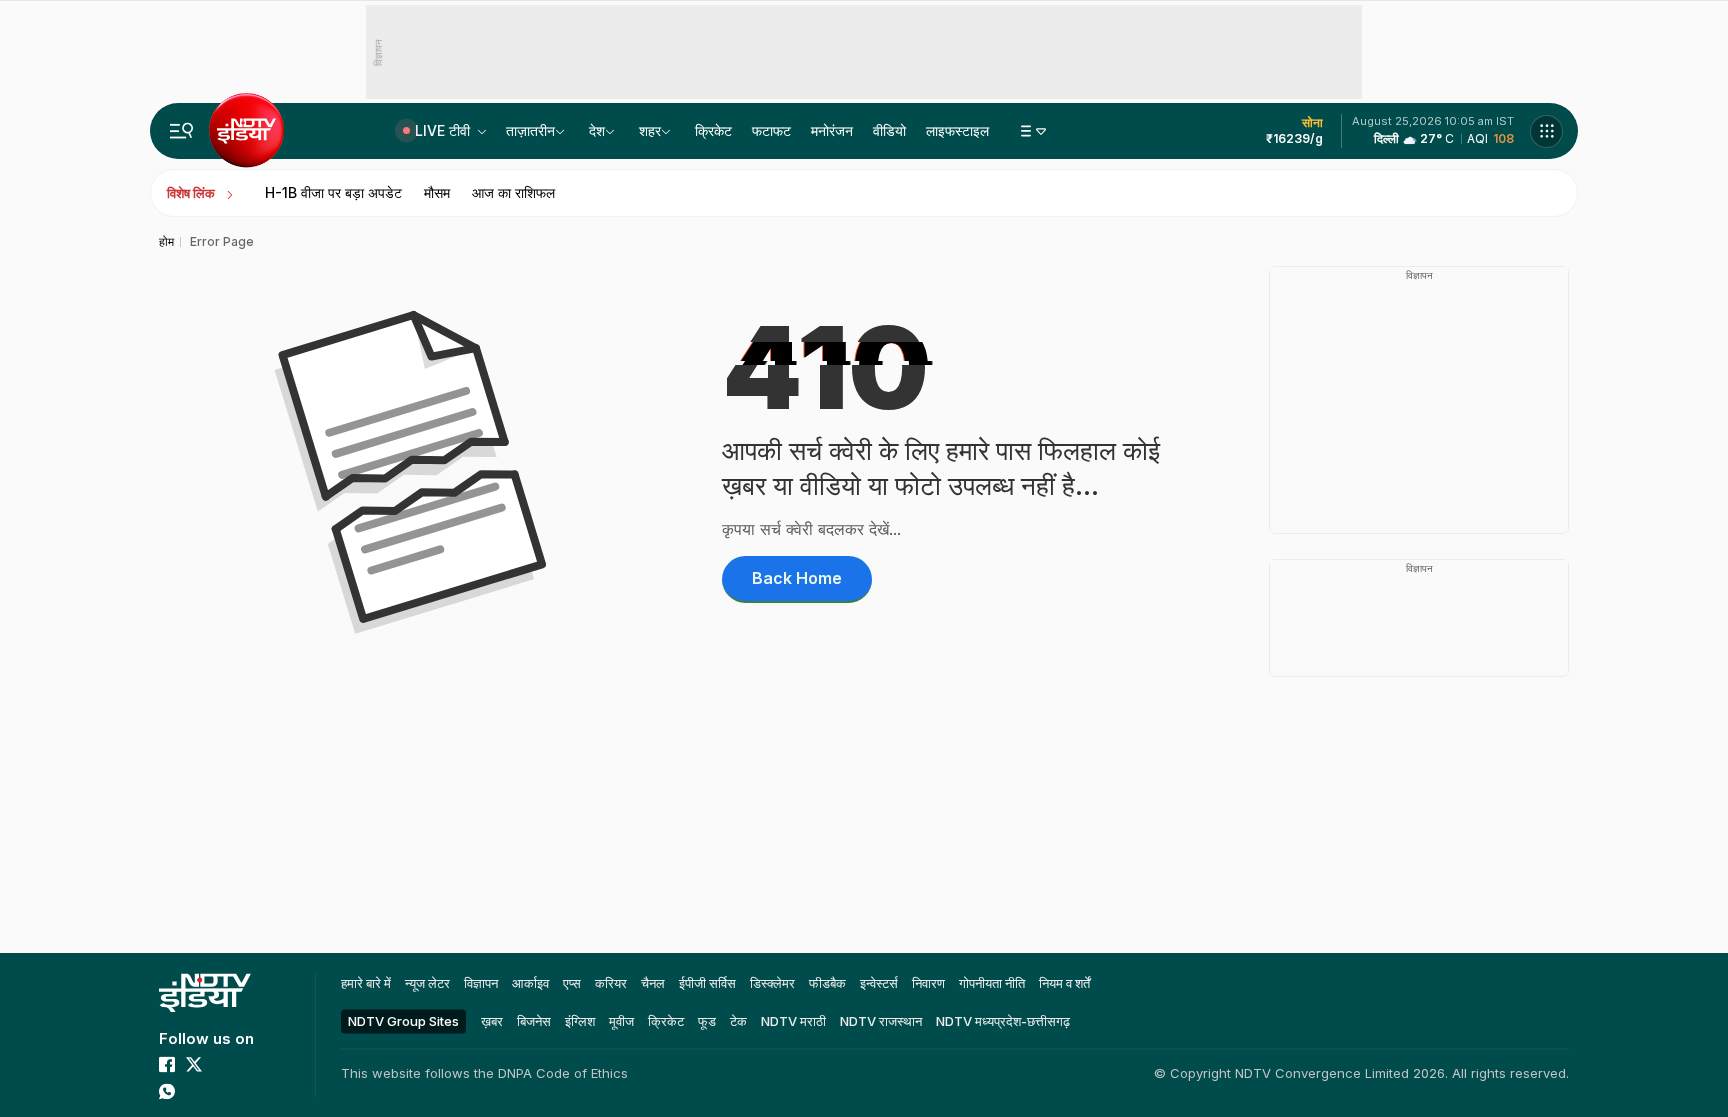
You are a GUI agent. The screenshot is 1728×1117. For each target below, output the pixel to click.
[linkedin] (194, 1091)
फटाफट (771, 130)
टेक (738, 1021)
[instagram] (248, 1064)
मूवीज (621, 1021)
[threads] (221, 1091)
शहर (650, 130)
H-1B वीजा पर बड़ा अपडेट (333, 192)
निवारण (928, 983)
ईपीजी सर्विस (707, 983)
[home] (205, 992)
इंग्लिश (580, 1021)
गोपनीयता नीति (992, 983)
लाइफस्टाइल (957, 130)
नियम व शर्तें (1064, 983)
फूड (707, 1021)
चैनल (653, 983)
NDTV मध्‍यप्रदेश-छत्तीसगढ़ (1003, 1021)
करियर (611, 983)
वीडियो (889, 130)
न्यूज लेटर (427, 983)
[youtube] (221, 1064)
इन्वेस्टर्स (879, 983)
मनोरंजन (832, 130)
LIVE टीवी (444, 130)
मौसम (437, 192)
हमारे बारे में (366, 983)
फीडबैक (827, 983)
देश (597, 130)
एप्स (572, 983)
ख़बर (492, 1021)
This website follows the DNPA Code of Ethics (484, 1073)
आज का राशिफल (513, 192)
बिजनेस (534, 1021)
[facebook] (167, 1064)
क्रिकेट (713, 130)
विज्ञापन (481, 983)
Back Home (797, 578)
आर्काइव (530, 983)
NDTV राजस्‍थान (881, 1021)
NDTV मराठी (793, 1021)
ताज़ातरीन (530, 130)
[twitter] (194, 1064)
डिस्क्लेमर (772, 983)
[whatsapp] (167, 1091)
